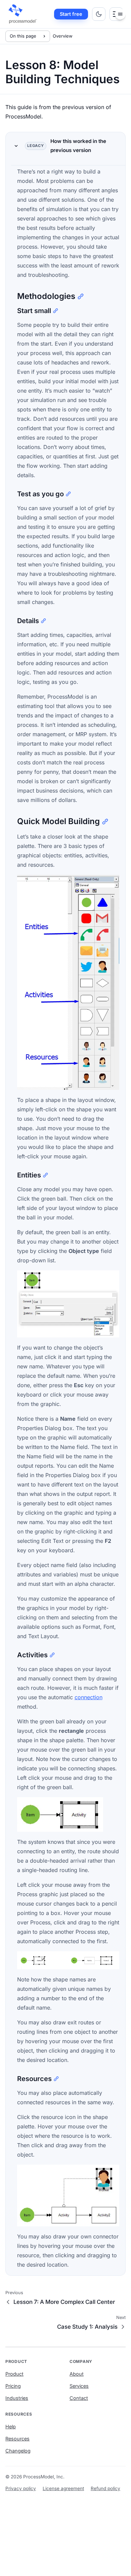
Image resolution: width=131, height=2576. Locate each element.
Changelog (18, 2451)
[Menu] (120, 14)
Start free (71, 14)
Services (79, 2386)
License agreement (63, 2488)
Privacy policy (21, 2488)
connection (89, 1697)
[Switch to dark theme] (99, 14)
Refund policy (105, 2488)
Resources (17, 2439)
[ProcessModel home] (23, 14)
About (77, 2374)
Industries (17, 2398)
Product (14, 2374)
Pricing (13, 2386)
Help (11, 2427)
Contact (79, 2398)
